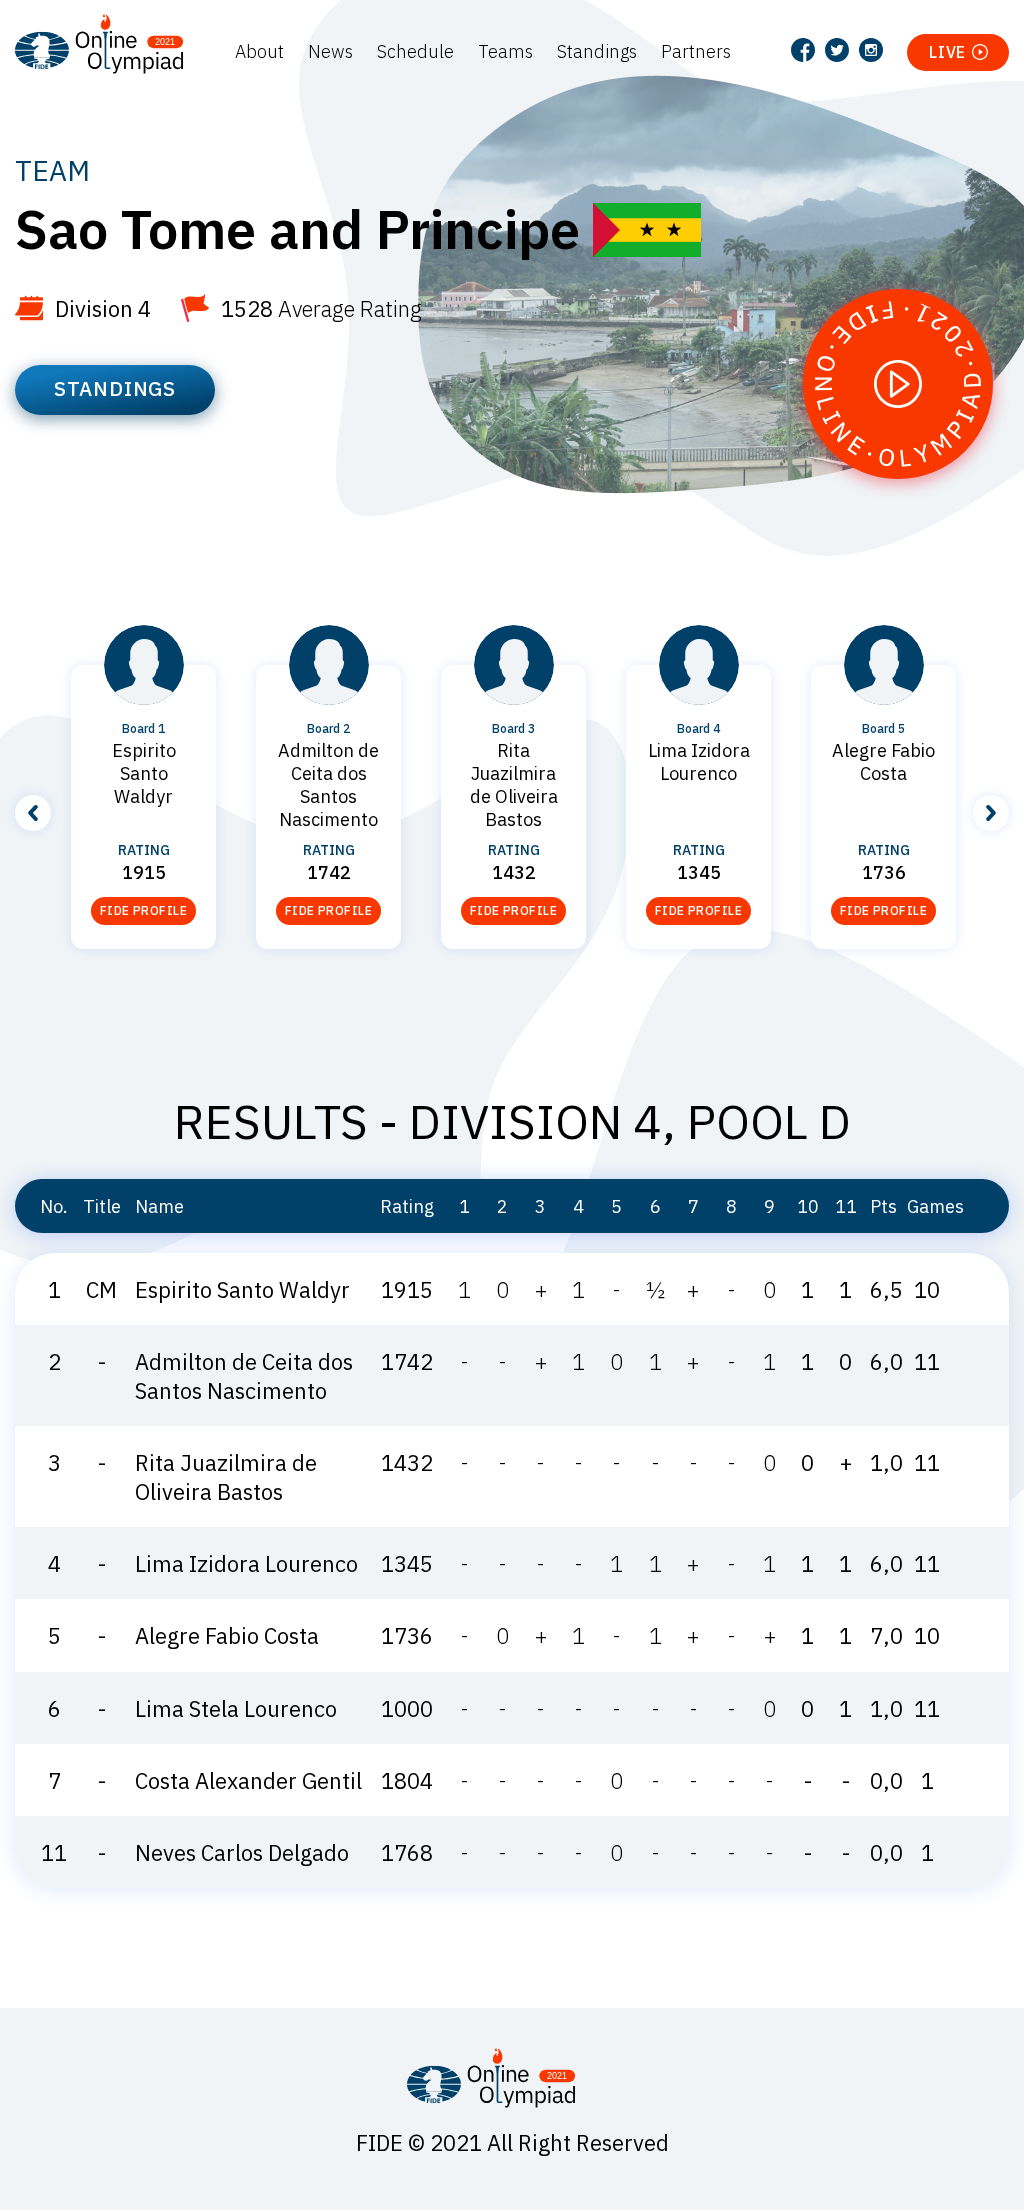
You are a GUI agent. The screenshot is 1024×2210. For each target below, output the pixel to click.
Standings (597, 51)
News (330, 51)
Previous (33, 813)
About (259, 51)
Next (991, 813)
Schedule (415, 51)
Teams (505, 51)
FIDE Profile (144, 910)
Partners (696, 51)
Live (947, 52)
